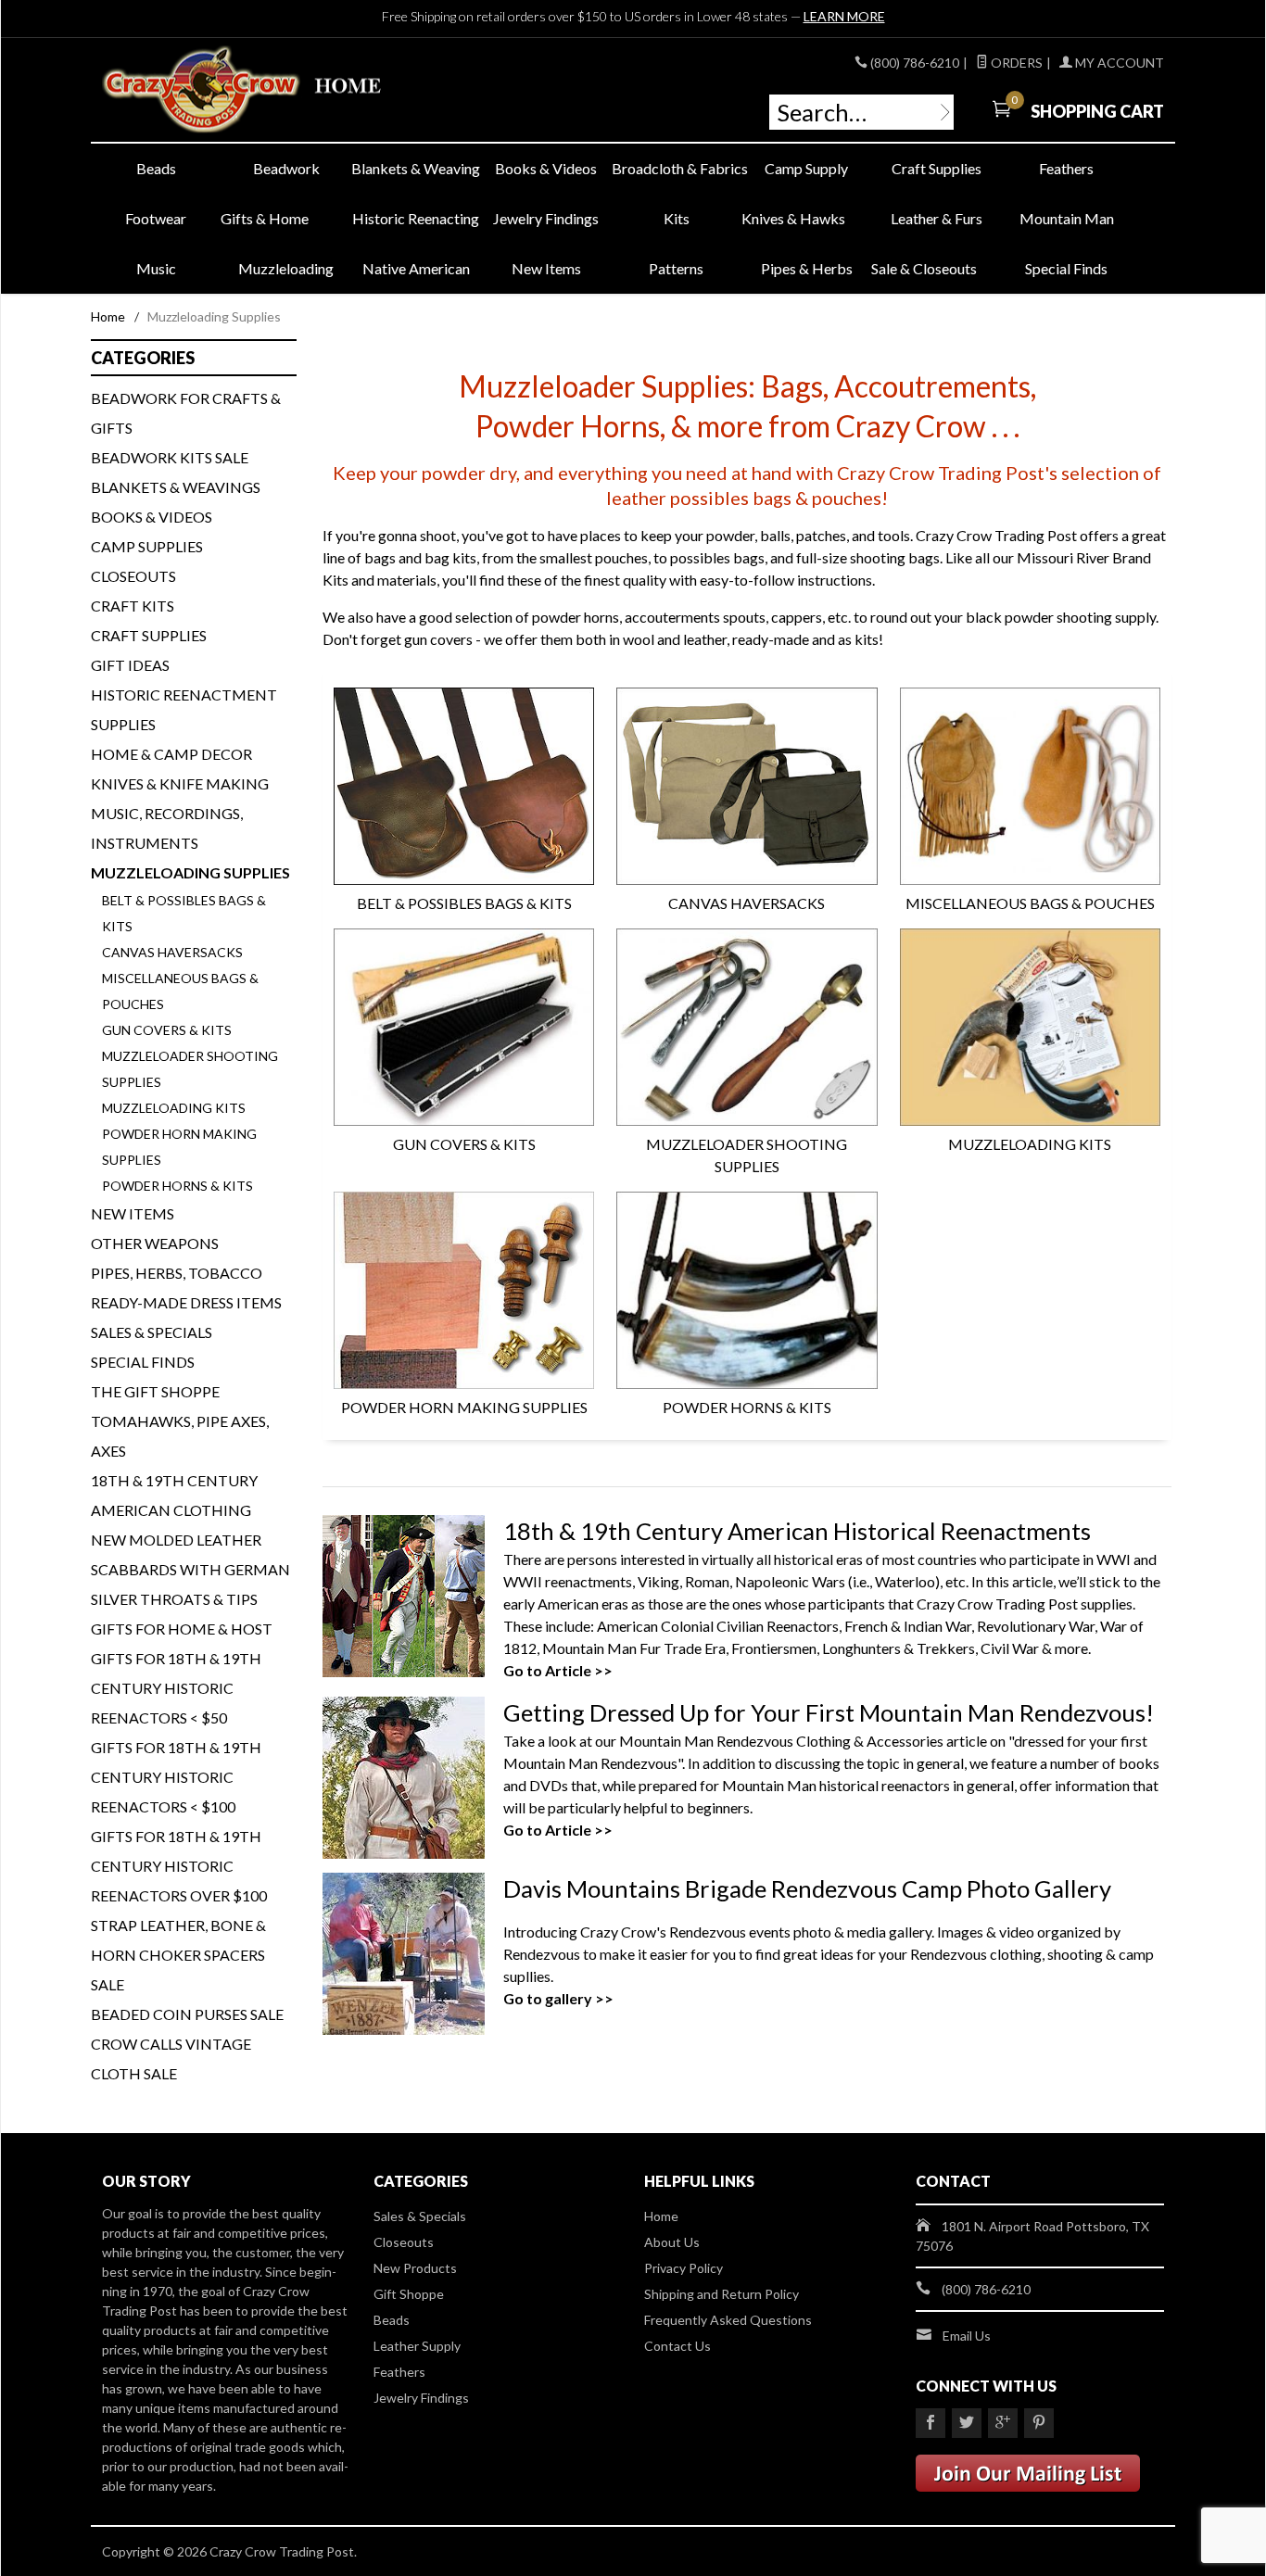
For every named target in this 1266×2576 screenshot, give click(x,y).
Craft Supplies (937, 168)
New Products (415, 2268)
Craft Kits (133, 606)
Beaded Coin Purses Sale (187, 2014)
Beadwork (286, 168)
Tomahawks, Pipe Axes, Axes (180, 1436)
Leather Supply (417, 2346)
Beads (156, 168)
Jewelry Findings (546, 218)
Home (108, 316)
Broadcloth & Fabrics (677, 168)
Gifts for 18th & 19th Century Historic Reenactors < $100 (176, 1777)
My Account (1118, 63)
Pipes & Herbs (807, 268)
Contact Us (677, 2346)
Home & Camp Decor (171, 754)
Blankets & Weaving (416, 168)
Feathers (1066, 168)
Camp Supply (806, 168)
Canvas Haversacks (747, 903)
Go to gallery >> (558, 1998)
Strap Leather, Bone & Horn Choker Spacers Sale (178, 1955)
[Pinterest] (1039, 2423)
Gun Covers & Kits (464, 1144)
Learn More (844, 16)
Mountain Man (1067, 218)
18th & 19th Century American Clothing (174, 1495)
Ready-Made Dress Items (186, 1302)
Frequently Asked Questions (728, 2320)
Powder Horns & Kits (747, 1407)
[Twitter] (967, 2423)
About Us (672, 2242)
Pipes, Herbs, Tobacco (177, 1273)
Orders (1015, 63)
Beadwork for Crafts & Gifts (186, 413)
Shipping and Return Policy (722, 2294)
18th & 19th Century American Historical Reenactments (797, 1531)
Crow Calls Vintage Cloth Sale (171, 2058)
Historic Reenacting (416, 218)
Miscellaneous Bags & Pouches (1030, 903)
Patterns (676, 268)
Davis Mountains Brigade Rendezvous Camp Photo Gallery (807, 1888)
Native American (416, 268)
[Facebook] (931, 2423)
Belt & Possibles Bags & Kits (464, 903)
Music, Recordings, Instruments (167, 828)
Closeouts (133, 576)
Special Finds (1066, 268)
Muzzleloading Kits (1030, 1144)
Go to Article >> (558, 1670)
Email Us (967, 2336)
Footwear (156, 218)
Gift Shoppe (409, 2294)
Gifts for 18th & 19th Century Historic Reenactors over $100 (179, 1866)
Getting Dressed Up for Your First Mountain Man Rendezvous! (829, 1712)
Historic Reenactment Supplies (184, 709)
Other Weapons (155, 1243)
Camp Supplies (147, 546)
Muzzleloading (286, 268)
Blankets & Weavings (176, 487)
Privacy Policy (684, 2268)
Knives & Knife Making (180, 783)
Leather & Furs (937, 218)
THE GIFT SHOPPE (155, 1391)
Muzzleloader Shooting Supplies (747, 1155)
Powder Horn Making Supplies (464, 1407)
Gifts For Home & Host (182, 1629)
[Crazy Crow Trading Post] (272, 90)
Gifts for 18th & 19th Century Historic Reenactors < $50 (176, 1688)
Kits (677, 218)
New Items (546, 268)
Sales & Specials (152, 1332)
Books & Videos (546, 168)
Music (156, 268)
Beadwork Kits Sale (170, 457)
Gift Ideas (130, 665)
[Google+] (1003, 2423)
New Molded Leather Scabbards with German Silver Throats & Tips (190, 1569)
